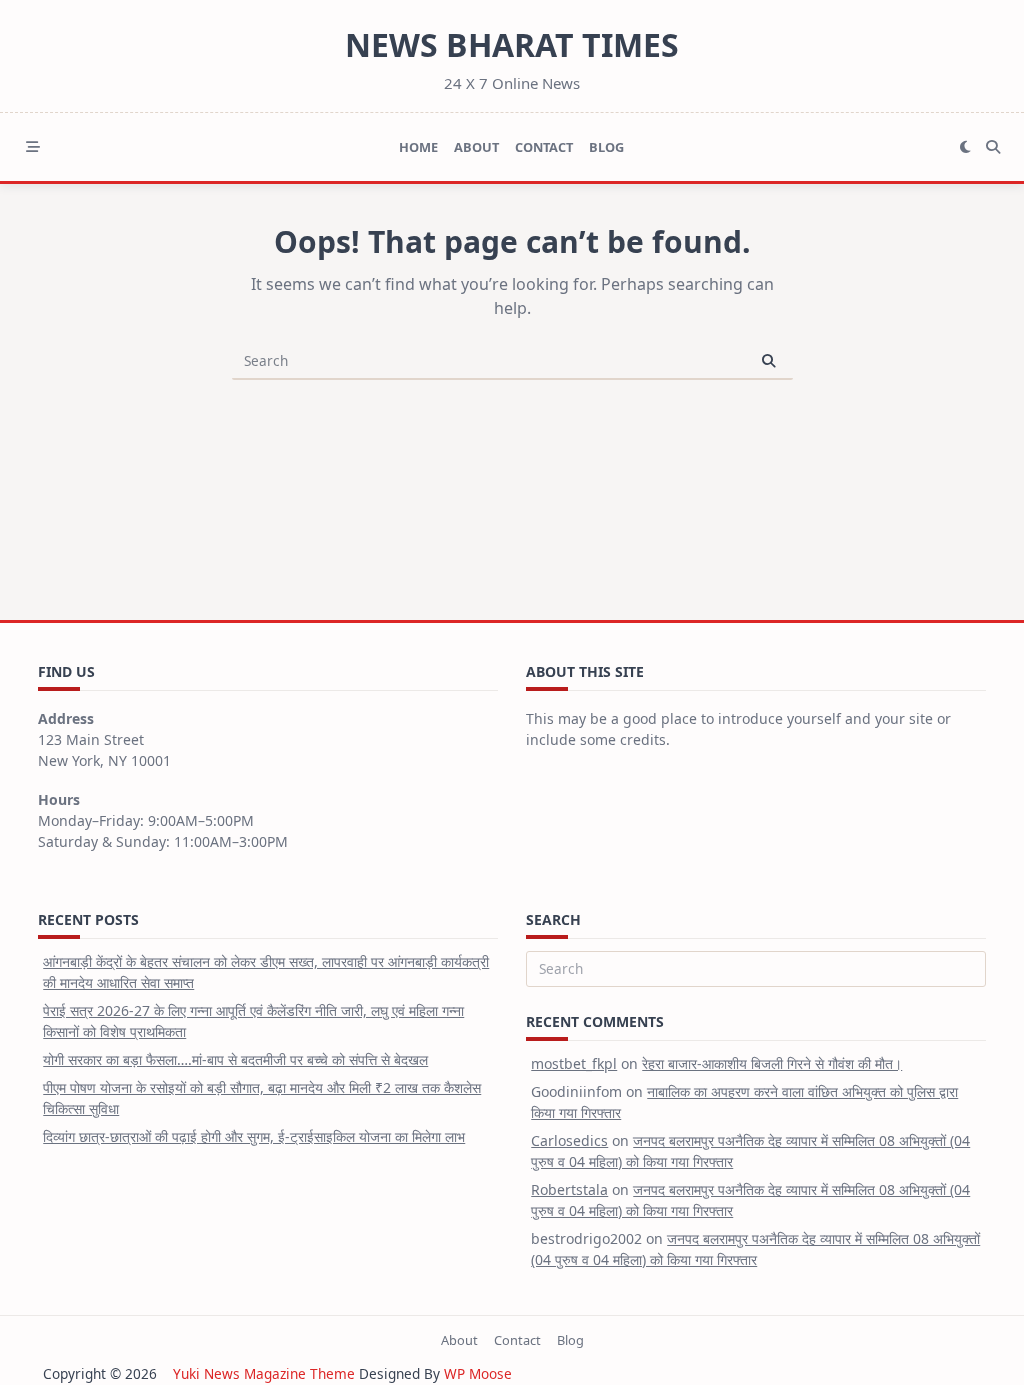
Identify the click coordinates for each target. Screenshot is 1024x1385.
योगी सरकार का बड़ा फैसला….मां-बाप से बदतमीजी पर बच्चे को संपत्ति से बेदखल (235, 1059)
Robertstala (569, 1189)
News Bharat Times (512, 44)
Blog (606, 147)
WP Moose (478, 1373)
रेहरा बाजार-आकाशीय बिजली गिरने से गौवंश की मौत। (772, 1063)
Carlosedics (569, 1140)
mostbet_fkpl (574, 1063)
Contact (544, 147)
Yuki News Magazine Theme (264, 1373)
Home (418, 147)
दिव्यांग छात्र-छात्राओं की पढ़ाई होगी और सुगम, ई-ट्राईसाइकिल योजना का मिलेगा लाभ (254, 1136)
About (476, 147)
